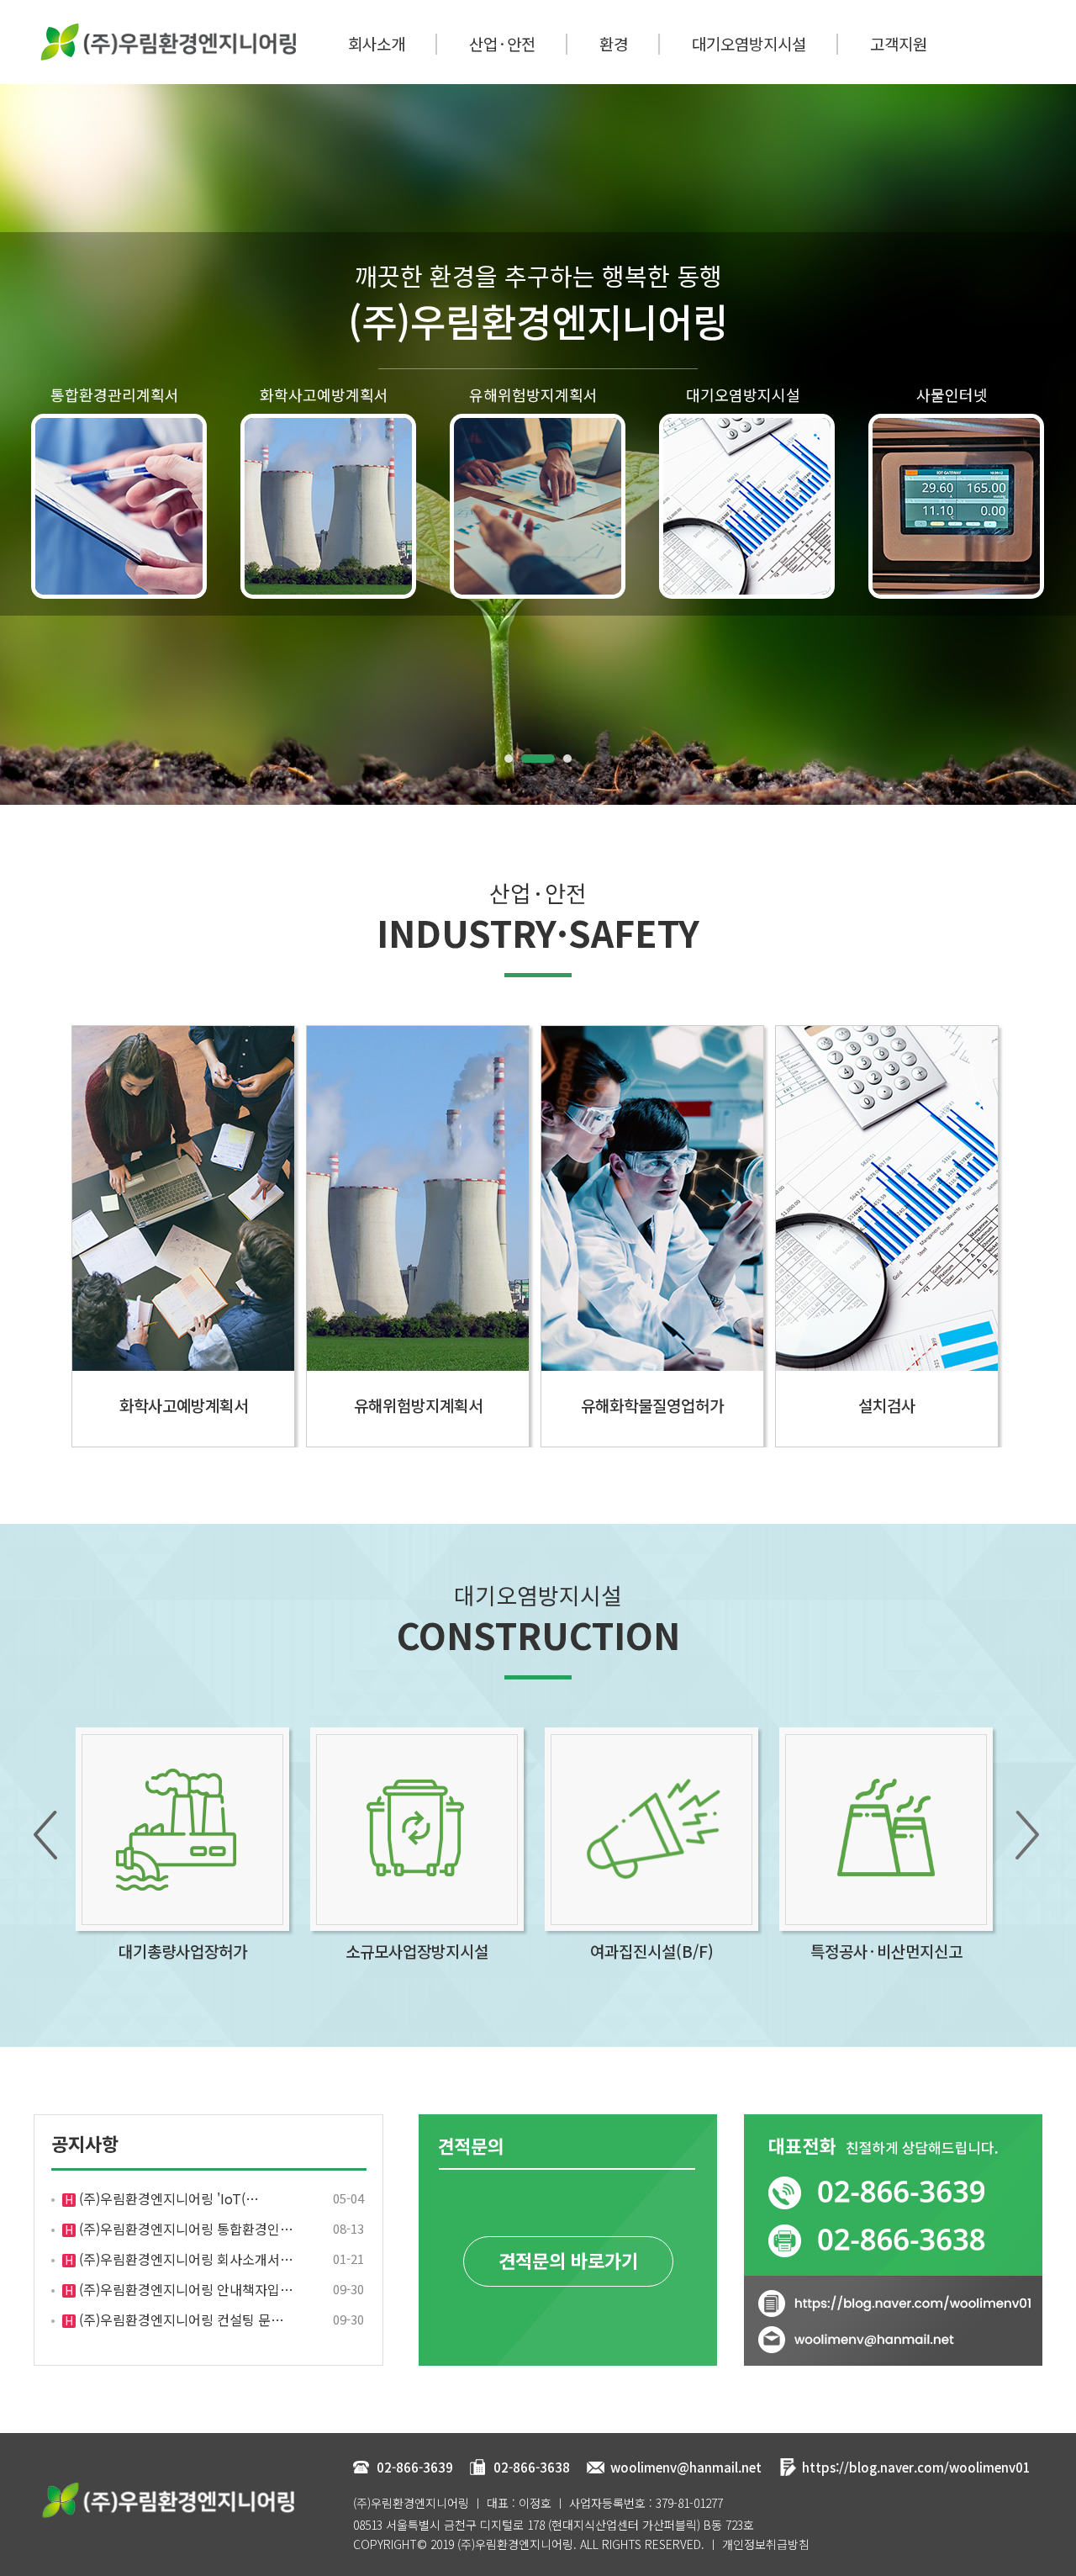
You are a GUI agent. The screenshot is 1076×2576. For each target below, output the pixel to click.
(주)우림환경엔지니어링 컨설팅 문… (180, 2319)
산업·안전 (502, 43)
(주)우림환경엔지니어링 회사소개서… (185, 2259)
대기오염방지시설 (749, 43)
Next (1054, 445)
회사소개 (377, 43)
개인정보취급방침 (766, 2544)
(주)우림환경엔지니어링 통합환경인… (185, 2229)
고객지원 (899, 43)
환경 (614, 43)
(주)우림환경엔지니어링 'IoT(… (167, 2198)
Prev (22, 445)
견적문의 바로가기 (568, 2260)
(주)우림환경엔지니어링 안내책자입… (185, 2289)
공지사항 (85, 2143)
